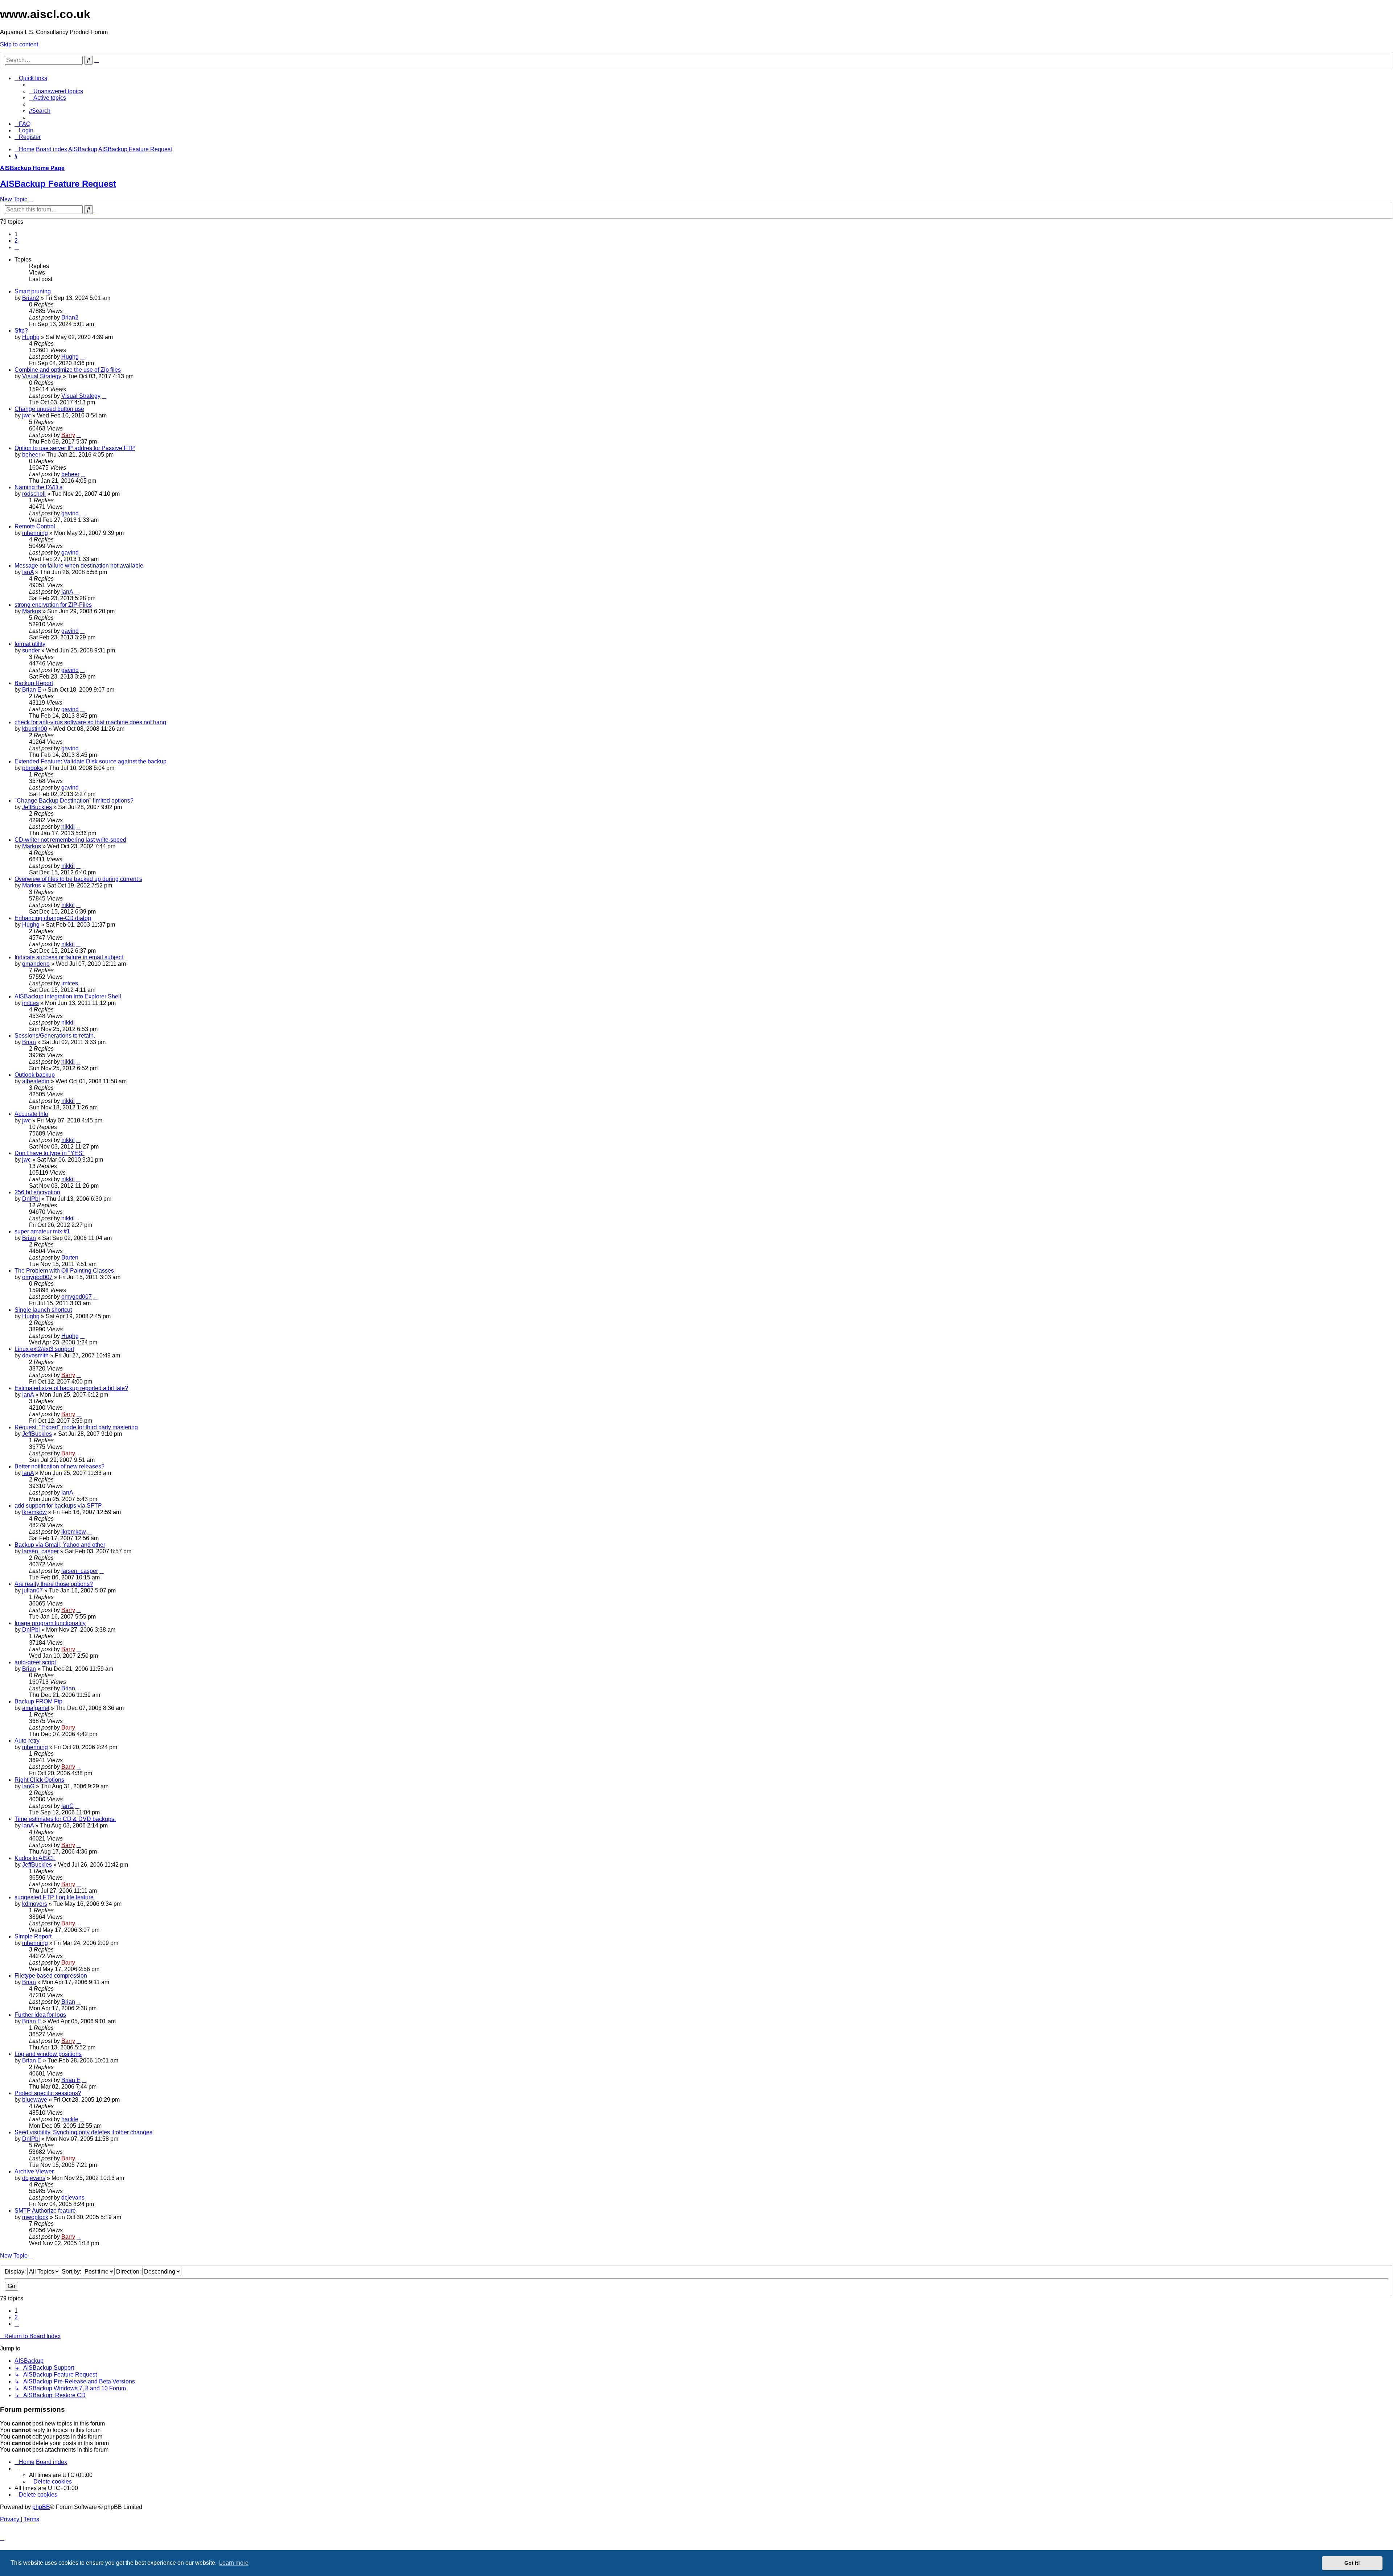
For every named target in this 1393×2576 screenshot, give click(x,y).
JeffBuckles (37, 807)
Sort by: (72, 2272)
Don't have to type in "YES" (50, 1153)
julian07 (32, 1590)
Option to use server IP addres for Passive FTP (75, 448)
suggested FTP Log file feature (54, 1897)
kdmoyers (35, 1904)
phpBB (41, 2507)
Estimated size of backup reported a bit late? (71, 1388)
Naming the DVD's (38, 487)
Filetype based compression (51, 1976)
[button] (17, 247)
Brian (29, 1042)
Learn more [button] (234, 2563)
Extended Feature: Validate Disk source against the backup (91, 761)
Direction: (129, 2272)
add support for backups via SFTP (58, 1506)
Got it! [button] (1352, 2563)
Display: (16, 2272)
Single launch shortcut (43, 1310)
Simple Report (33, 1936)
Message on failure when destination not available (79, 566)
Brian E (32, 690)
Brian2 (31, 298)
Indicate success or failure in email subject (69, 957)
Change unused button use (49, 409)
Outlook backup (35, 1075)
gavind (70, 513)
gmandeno (36, 964)
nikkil (68, 827)
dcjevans (34, 2178)
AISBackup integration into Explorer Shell (68, 996)
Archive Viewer (34, 2171)
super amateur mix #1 (42, 1231)
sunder (31, 650)
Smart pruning (33, 291)
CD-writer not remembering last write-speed (70, 840)
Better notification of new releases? (59, 1466)
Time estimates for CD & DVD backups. (65, 1819)
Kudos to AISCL (35, 1858)
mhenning (35, 533)
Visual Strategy (42, 376)
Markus (32, 611)
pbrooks (32, 768)
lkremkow (34, 1512)
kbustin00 (35, 729)
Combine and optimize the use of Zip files (68, 370)
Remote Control (35, 526)
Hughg (31, 337)
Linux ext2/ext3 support (44, 1349)
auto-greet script (35, 1662)
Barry (68, 435)
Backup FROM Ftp (38, 1701)
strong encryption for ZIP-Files (53, 605)
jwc (26, 415)
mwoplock (35, 2217)
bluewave (35, 2100)
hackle (70, 2119)
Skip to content (19, 44)
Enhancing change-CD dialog (53, 918)
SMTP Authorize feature (45, 2211)
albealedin (36, 1081)
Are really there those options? (54, 1584)
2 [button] (16, 241)
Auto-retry (27, 1741)
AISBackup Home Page (32, 168)
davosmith (35, 1355)
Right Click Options (39, 1780)
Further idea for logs (40, 2015)
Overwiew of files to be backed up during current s (78, 879)
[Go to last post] (82, 318)
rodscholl (34, 494)
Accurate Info (31, 1114)
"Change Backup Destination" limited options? (74, 801)
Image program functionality (50, 1623)
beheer (31, 455)
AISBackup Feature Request (58, 184)
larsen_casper (40, 1551)
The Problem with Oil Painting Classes (64, 1271)
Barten (70, 1258)
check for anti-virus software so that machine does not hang (90, 722)
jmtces (70, 983)
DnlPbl (31, 1199)
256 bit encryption (37, 1192)
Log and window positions (48, 2054)
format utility (30, 644)
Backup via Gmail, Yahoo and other (60, 1545)
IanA (28, 572)
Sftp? (21, 331)
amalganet (36, 1708)
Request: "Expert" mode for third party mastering (76, 1427)
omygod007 (37, 1277)
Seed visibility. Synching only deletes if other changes (83, 2132)
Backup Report (34, 683)
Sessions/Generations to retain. (55, 1036)
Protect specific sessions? (48, 2093)
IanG (28, 1786)
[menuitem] (56, 91)
